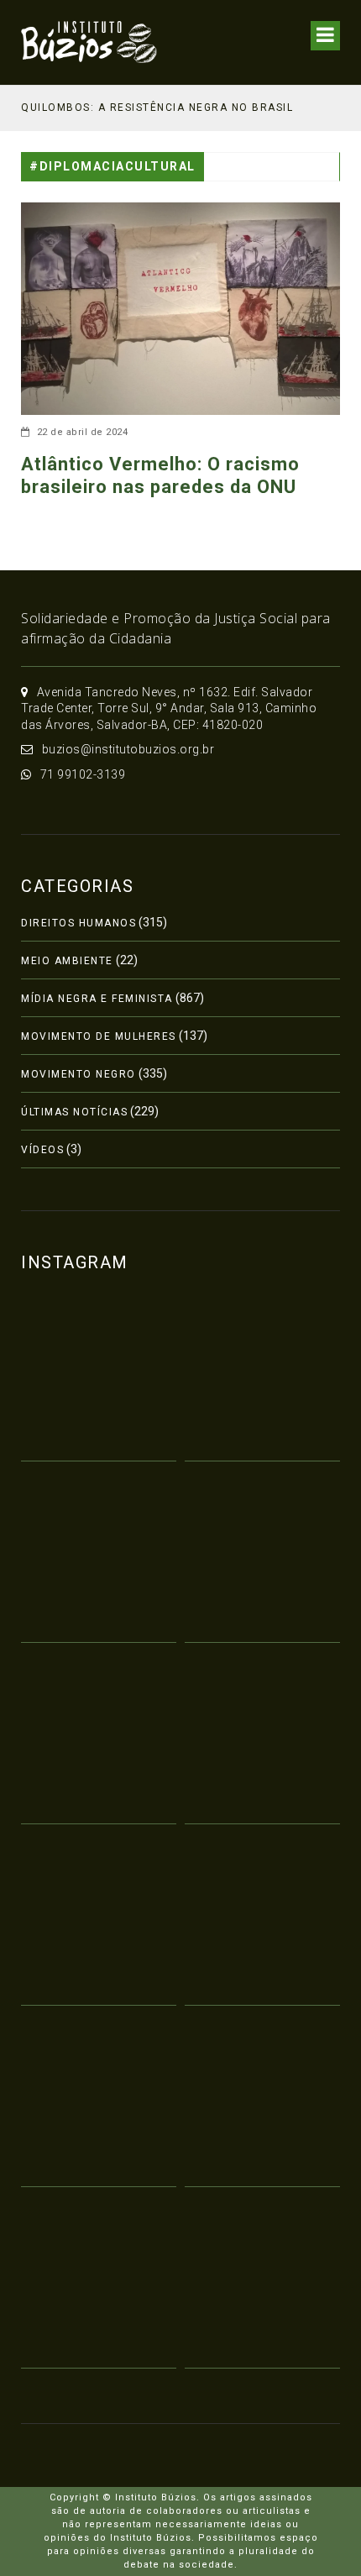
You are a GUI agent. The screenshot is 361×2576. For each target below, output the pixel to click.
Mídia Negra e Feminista (97, 999)
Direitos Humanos (78, 923)
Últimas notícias (74, 1112)
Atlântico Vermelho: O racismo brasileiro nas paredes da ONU (160, 475)
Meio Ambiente (67, 961)
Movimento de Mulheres (99, 1036)
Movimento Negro (78, 1074)
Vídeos (42, 1150)
